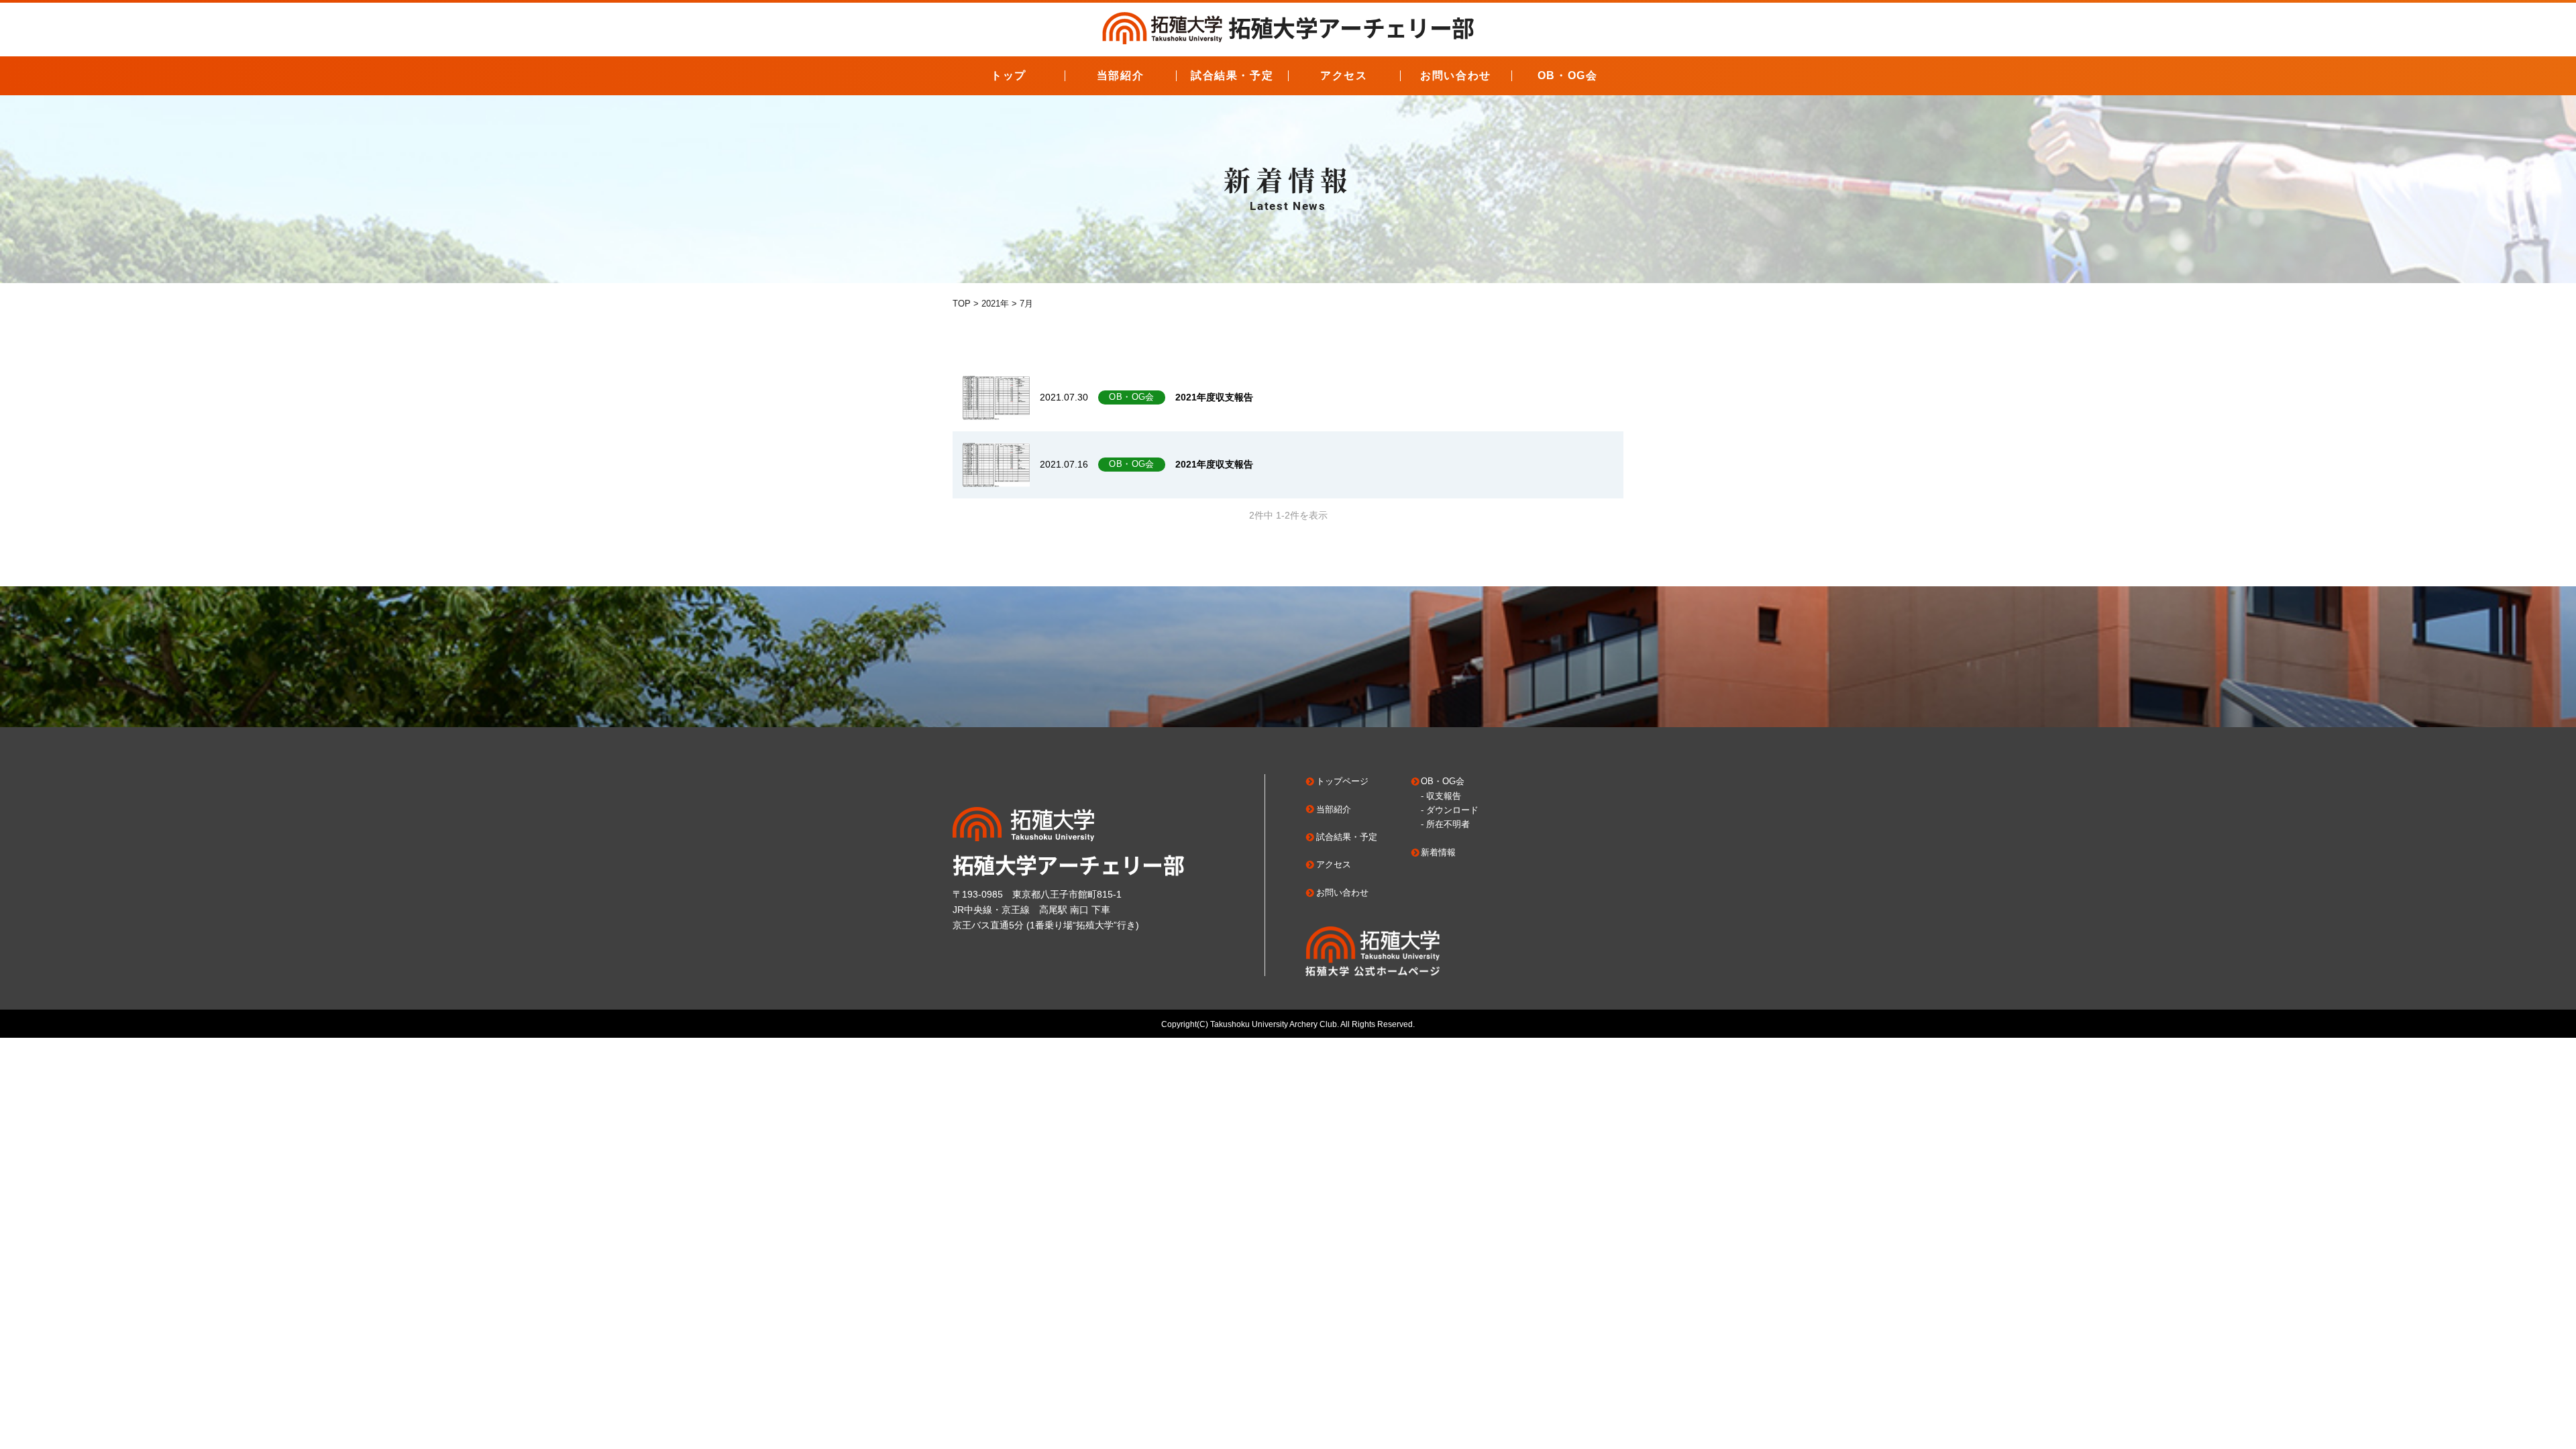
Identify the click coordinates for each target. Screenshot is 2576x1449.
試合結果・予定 (1232, 75)
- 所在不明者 (1445, 824)
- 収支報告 (1441, 796)
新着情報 (1438, 852)
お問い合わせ (1456, 75)
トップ (1009, 75)
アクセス (1344, 75)
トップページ (1342, 781)
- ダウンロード (1450, 810)
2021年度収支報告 (1214, 397)
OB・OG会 (1568, 75)
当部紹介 (1120, 75)
